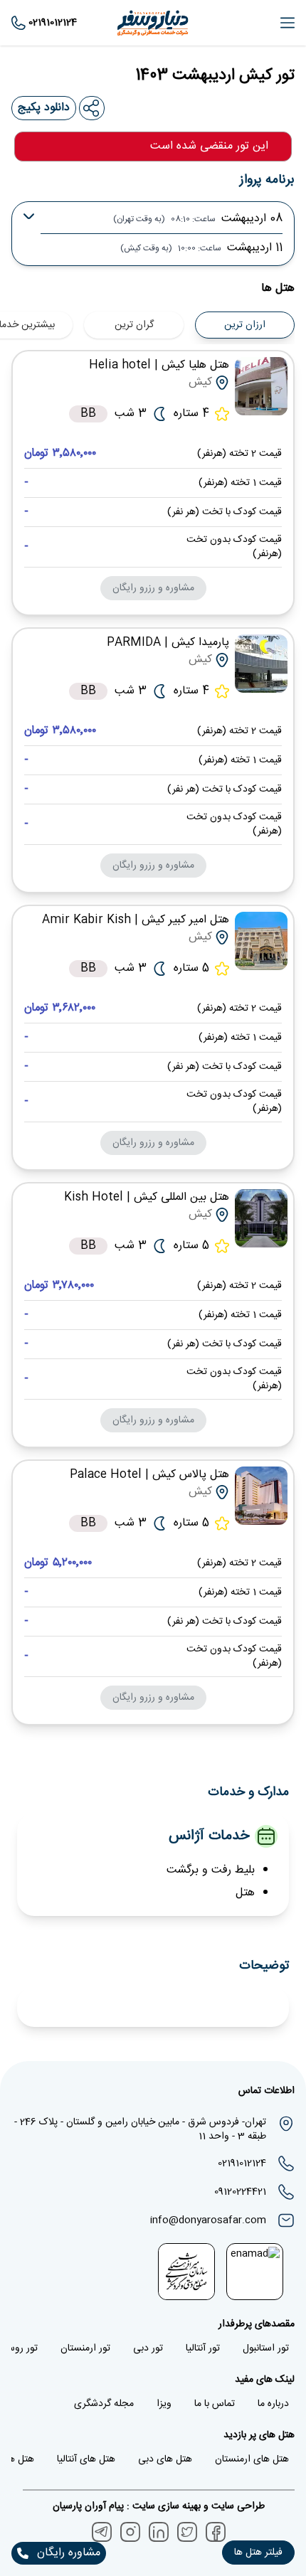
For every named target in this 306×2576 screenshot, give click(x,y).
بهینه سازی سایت (165, 2506)
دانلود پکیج (44, 108)
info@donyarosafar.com (208, 2220)
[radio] (179, 316)
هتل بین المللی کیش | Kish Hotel (147, 1197)
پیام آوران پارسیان (88, 2506)
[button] (258, 2553)
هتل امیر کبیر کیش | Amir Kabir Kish (136, 920)
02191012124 (242, 2163)
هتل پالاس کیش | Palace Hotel (149, 1475)
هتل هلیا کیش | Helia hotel (159, 365)
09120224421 (240, 2192)
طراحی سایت (237, 2506)
